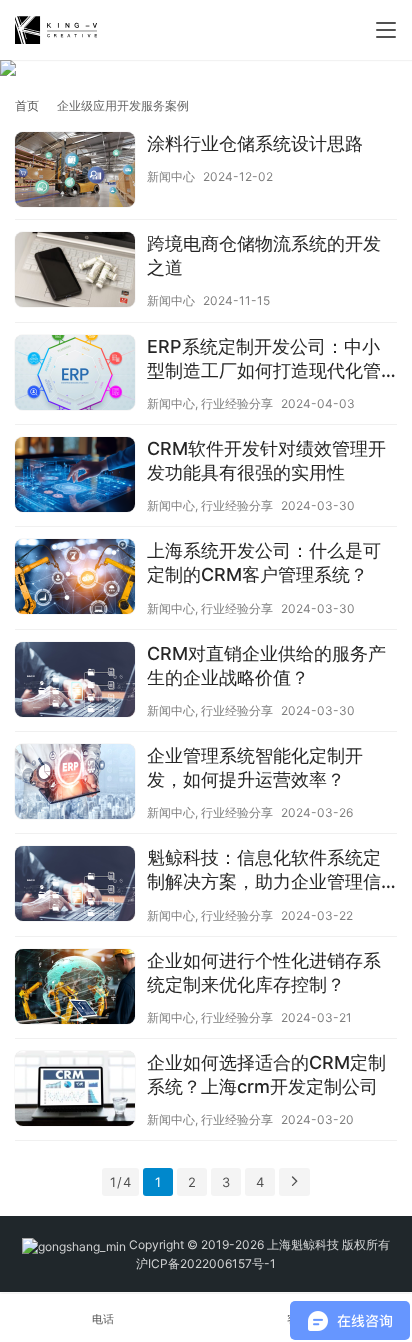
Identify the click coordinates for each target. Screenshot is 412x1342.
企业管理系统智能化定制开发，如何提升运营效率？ (255, 767)
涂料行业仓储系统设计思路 (255, 143)
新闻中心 (171, 176)
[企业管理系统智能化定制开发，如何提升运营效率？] (75, 784)
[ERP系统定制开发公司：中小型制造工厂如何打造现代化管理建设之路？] (75, 375)
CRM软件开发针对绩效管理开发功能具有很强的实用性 (266, 460)
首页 (27, 105)
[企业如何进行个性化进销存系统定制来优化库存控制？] (75, 989)
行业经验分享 (237, 403)
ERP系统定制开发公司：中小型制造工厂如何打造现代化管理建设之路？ (264, 359)
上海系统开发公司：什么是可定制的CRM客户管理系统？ (264, 562)
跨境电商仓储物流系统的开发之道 (264, 255)
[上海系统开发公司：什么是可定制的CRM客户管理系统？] (75, 579)
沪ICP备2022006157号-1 (206, 1263)
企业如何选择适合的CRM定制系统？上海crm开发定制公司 (266, 1074)
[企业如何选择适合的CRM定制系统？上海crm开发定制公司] (75, 1091)
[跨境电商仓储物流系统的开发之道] (75, 272)
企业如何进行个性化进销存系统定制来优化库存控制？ (264, 972)
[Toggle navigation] (386, 30)
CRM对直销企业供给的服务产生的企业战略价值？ (266, 665)
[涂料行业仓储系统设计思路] (75, 172)
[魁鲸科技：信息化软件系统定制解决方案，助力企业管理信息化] (75, 886)
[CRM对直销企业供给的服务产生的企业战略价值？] (75, 682)
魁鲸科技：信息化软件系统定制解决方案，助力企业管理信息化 (264, 870)
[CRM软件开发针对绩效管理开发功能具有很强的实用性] (75, 477)
